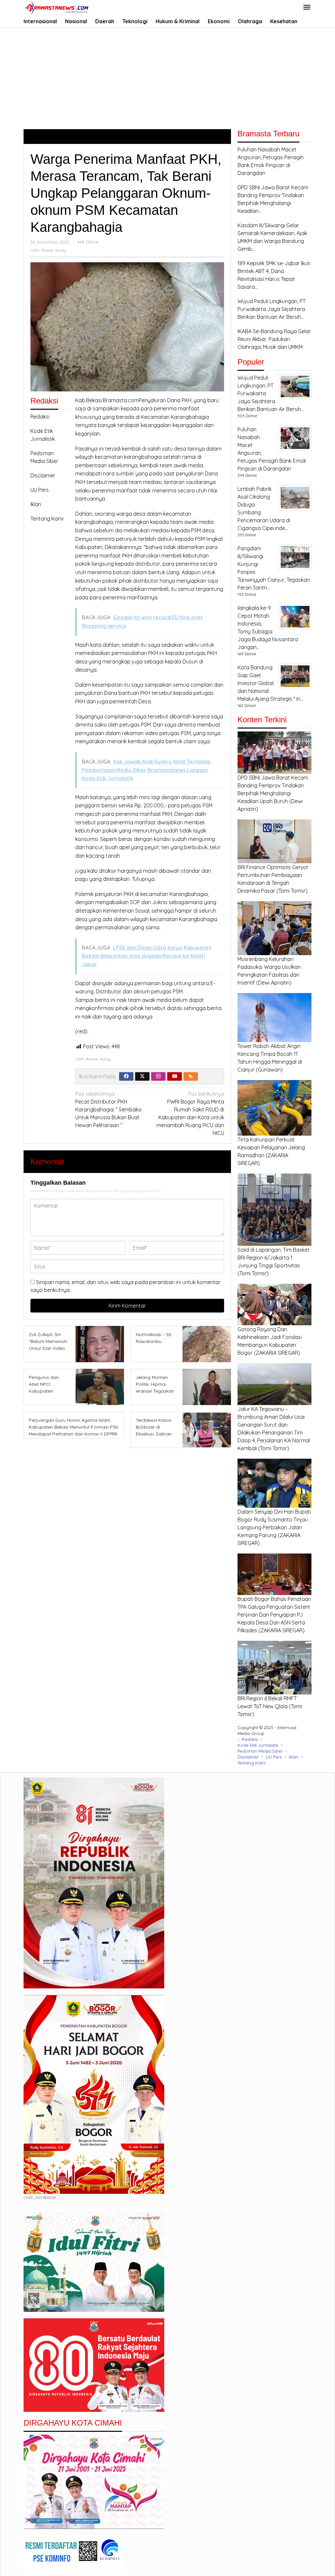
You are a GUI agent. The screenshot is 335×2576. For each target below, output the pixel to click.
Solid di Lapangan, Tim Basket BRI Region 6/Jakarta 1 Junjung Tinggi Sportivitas (273, 1258)
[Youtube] (175, 1076)
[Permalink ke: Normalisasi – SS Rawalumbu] (205, 1344)
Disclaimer (43, 475)
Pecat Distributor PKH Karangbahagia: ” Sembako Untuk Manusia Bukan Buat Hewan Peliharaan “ (108, 1109)
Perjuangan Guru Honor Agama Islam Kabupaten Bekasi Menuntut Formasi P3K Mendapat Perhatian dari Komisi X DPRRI (74, 1427)
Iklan (36, 504)
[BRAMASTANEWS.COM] (57, 7)
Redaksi (40, 417)
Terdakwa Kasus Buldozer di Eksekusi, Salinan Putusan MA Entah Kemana (154, 1434)
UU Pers (40, 490)
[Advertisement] (167, 77)
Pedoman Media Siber (260, 1751)
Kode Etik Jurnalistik (258, 1745)
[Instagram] (158, 1076)
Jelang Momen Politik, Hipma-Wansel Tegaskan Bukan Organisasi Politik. (155, 1391)
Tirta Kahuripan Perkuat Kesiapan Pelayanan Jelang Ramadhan (271, 1147)
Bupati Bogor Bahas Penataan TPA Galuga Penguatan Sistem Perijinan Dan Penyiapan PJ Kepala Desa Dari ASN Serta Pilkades (274, 1615)
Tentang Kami (47, 519)
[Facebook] (126, 1076)
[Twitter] (142, 1076)
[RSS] (191, 1076)
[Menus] (307, 8)
